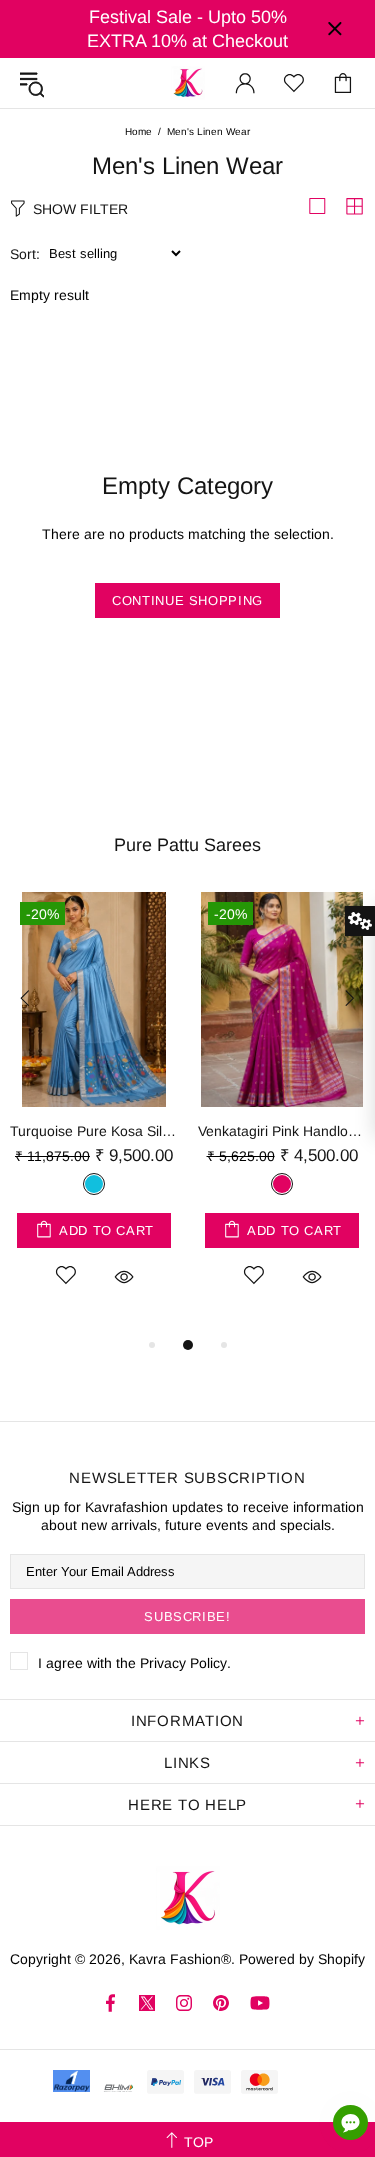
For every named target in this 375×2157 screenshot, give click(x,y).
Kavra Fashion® (188, 83)
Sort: (25, 254)
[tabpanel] (94, 1112)
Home (138, 131)
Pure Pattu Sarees (187, 845)
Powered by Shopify (302, 1959)
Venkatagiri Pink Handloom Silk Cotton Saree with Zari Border (282, 1131)
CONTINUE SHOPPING (187, 600)
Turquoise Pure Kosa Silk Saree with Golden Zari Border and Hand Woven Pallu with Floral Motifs (94, 1131)
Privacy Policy (183, 1663)
